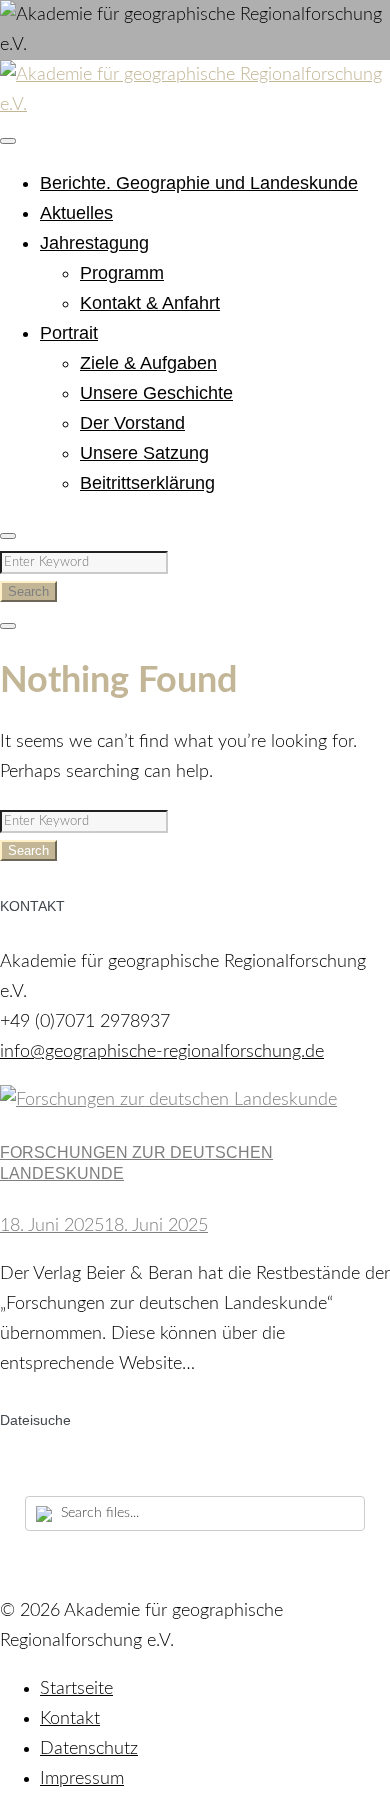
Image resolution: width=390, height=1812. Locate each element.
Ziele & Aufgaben (148, 363)
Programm (122, 273)
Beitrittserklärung (147, 483)
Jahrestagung (94, 243)
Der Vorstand (132, 423)
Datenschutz (89, 1749)
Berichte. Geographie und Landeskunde (199, 183)
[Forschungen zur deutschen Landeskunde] (168, 1100)
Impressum (82, 1779)
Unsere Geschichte (156, 393)
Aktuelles (76, 213)
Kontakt (70, 1719)
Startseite (76, 1689)
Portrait (69, 333)
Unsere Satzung (144, 453)
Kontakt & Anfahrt (150, 303)
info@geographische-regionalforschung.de (162, 1052)
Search (28, 591)
